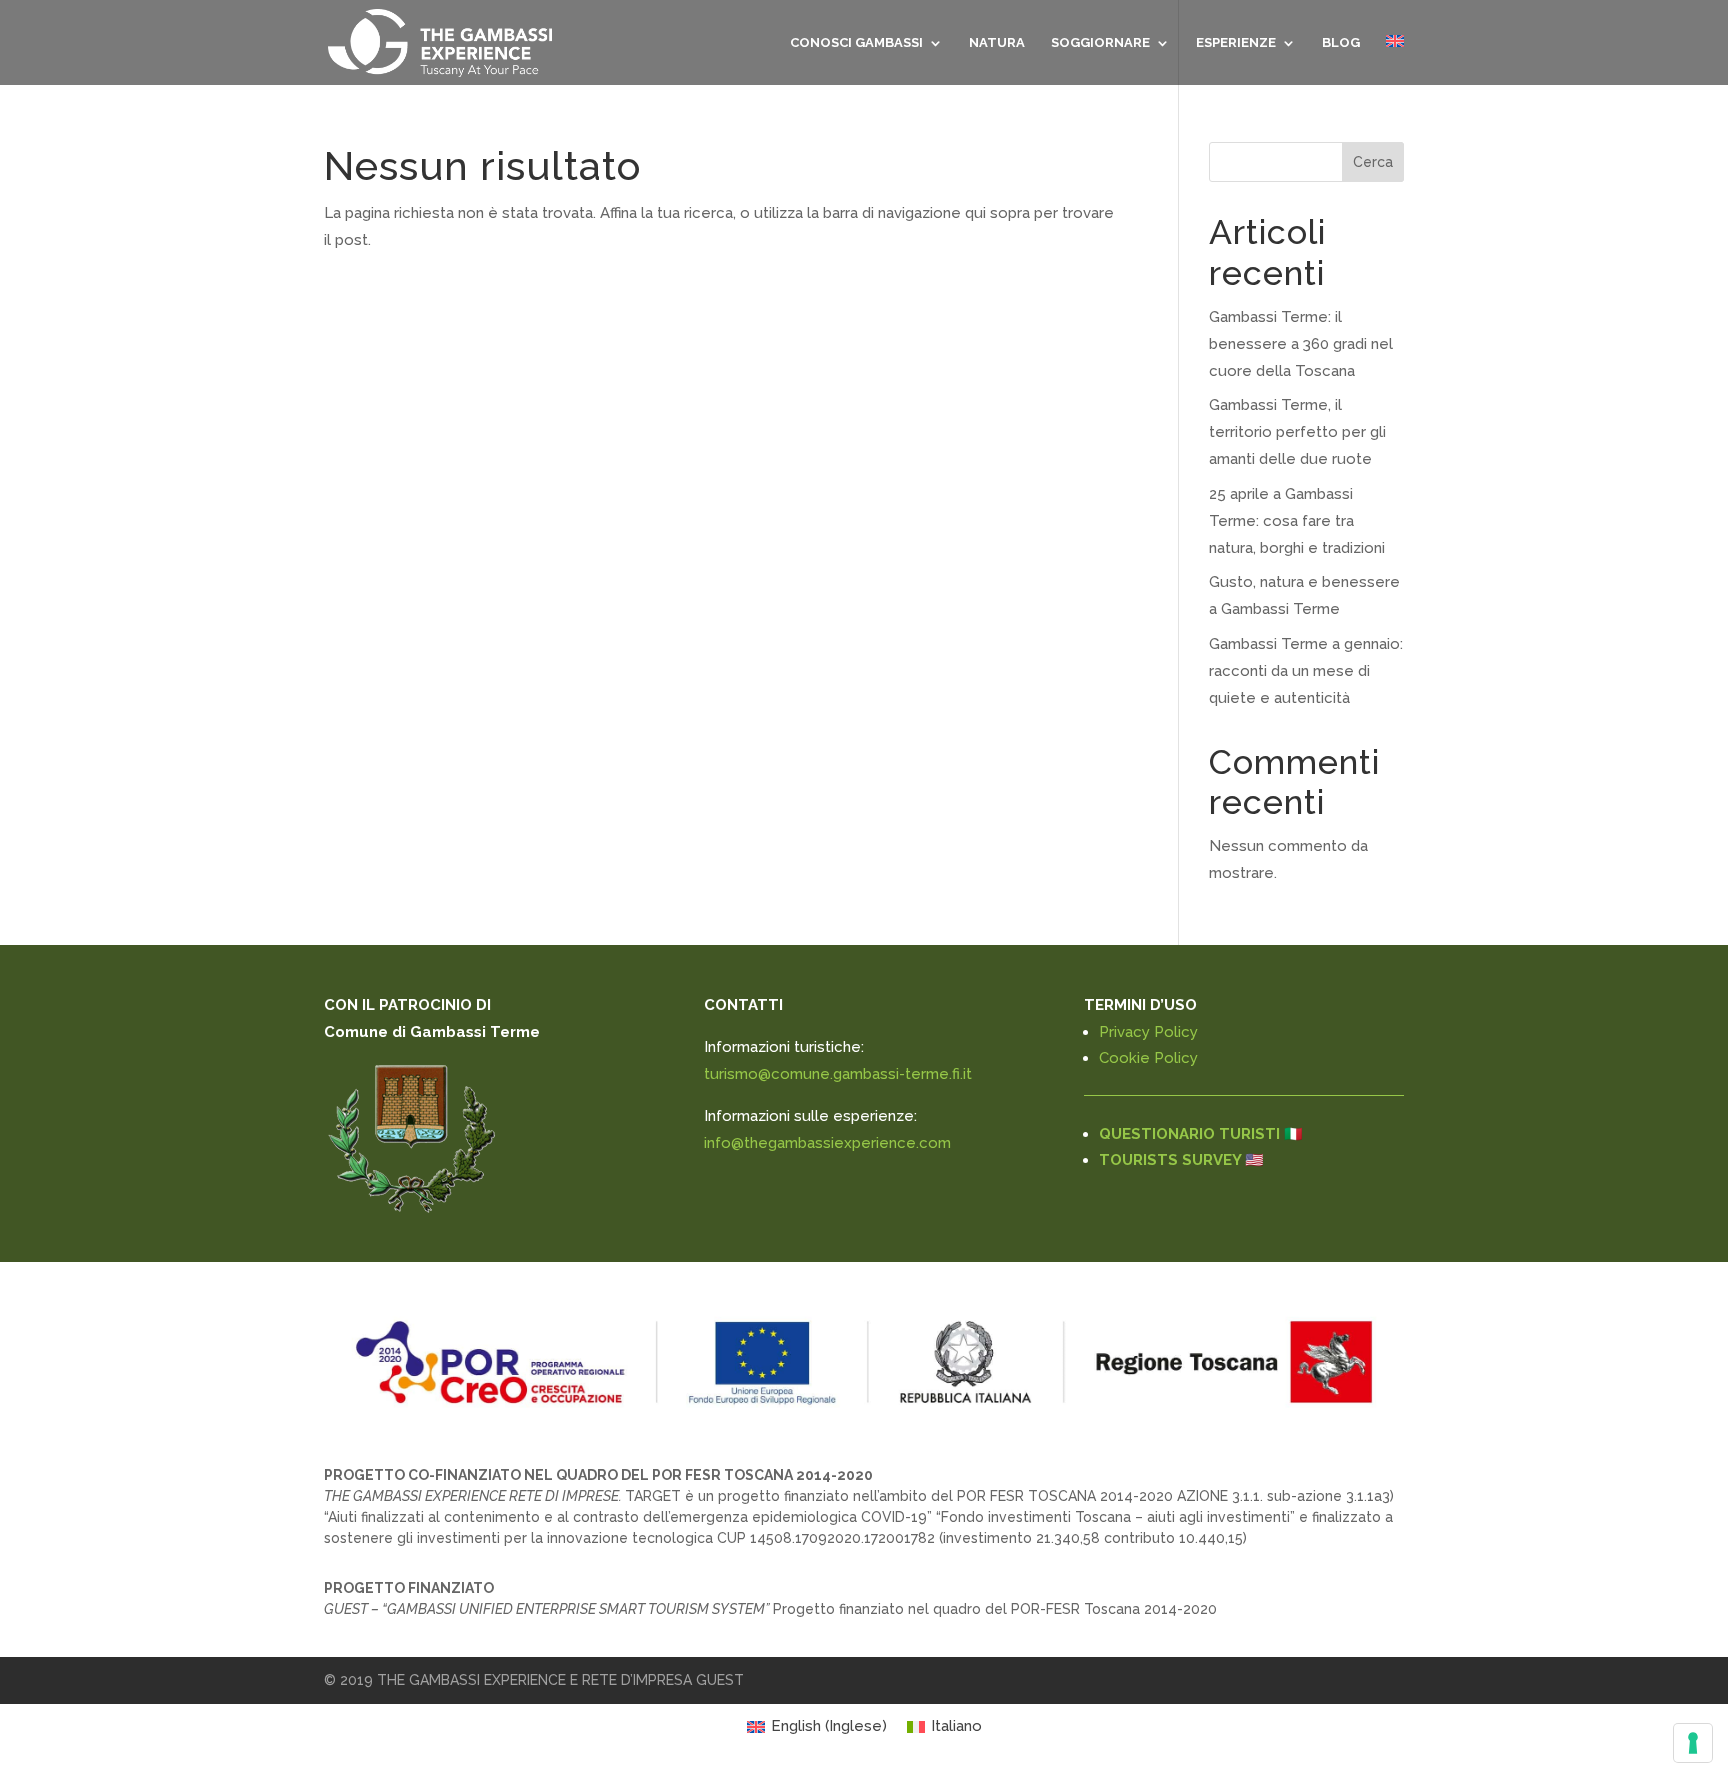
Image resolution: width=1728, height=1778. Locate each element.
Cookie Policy (1148, 1058)
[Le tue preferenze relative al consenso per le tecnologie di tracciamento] (1693, 1743)
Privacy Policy (1148, 1032)
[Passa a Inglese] (1395, 60)
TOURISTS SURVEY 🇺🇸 (1181, 1160)
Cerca (1373, 162)
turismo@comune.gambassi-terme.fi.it (838, 1074)
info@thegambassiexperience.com (827, 1143)
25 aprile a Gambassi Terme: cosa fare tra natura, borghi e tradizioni (1297, 521)
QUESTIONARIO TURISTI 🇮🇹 (1201, 1134)
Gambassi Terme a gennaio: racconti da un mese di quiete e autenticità (1306, 671)
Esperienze (1236, 43)
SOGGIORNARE (1100, 43)
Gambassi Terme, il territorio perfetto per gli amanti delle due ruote (1297, 432)
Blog (1341, 43)
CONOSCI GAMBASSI (856, 43)
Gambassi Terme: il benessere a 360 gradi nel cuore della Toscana (1301, 344)
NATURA (997, 43)
